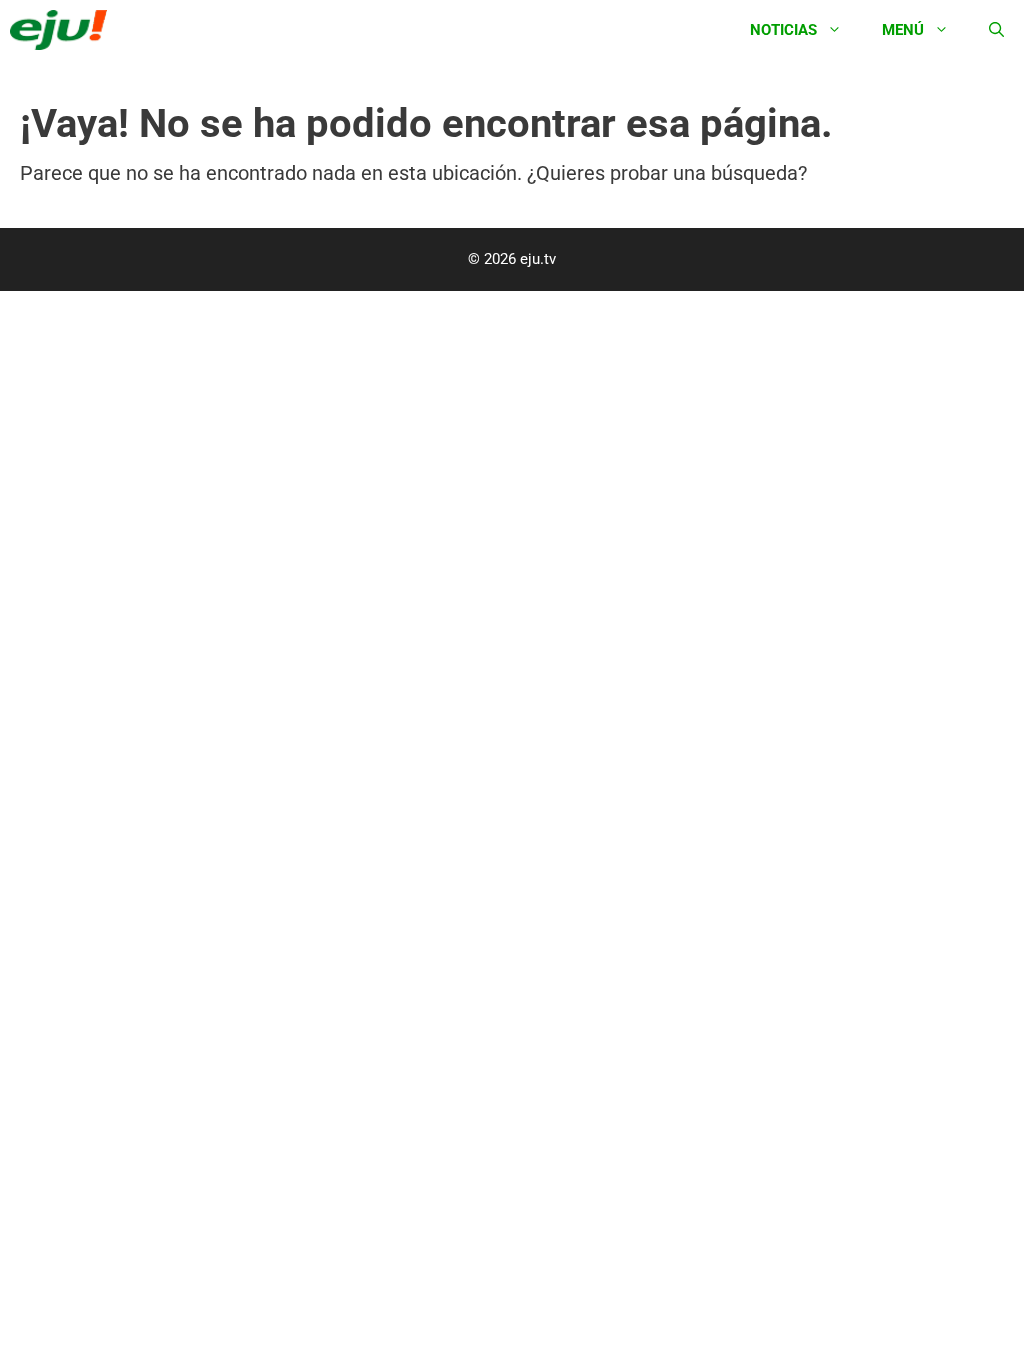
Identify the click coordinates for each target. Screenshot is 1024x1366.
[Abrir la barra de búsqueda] (996, 30)
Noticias (783, 30)
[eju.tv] (63, 30)
